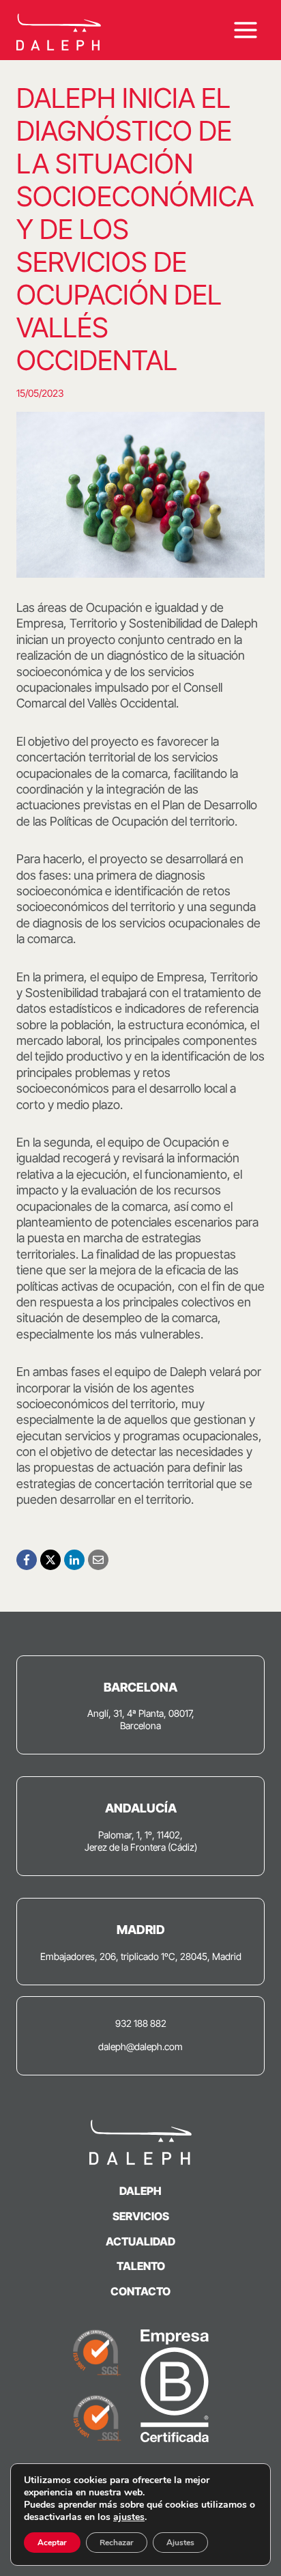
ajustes (129, 2517)
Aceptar (52, 2543)
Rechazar (117, 2543)
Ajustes (180, 2543)
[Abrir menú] (245, 30)
